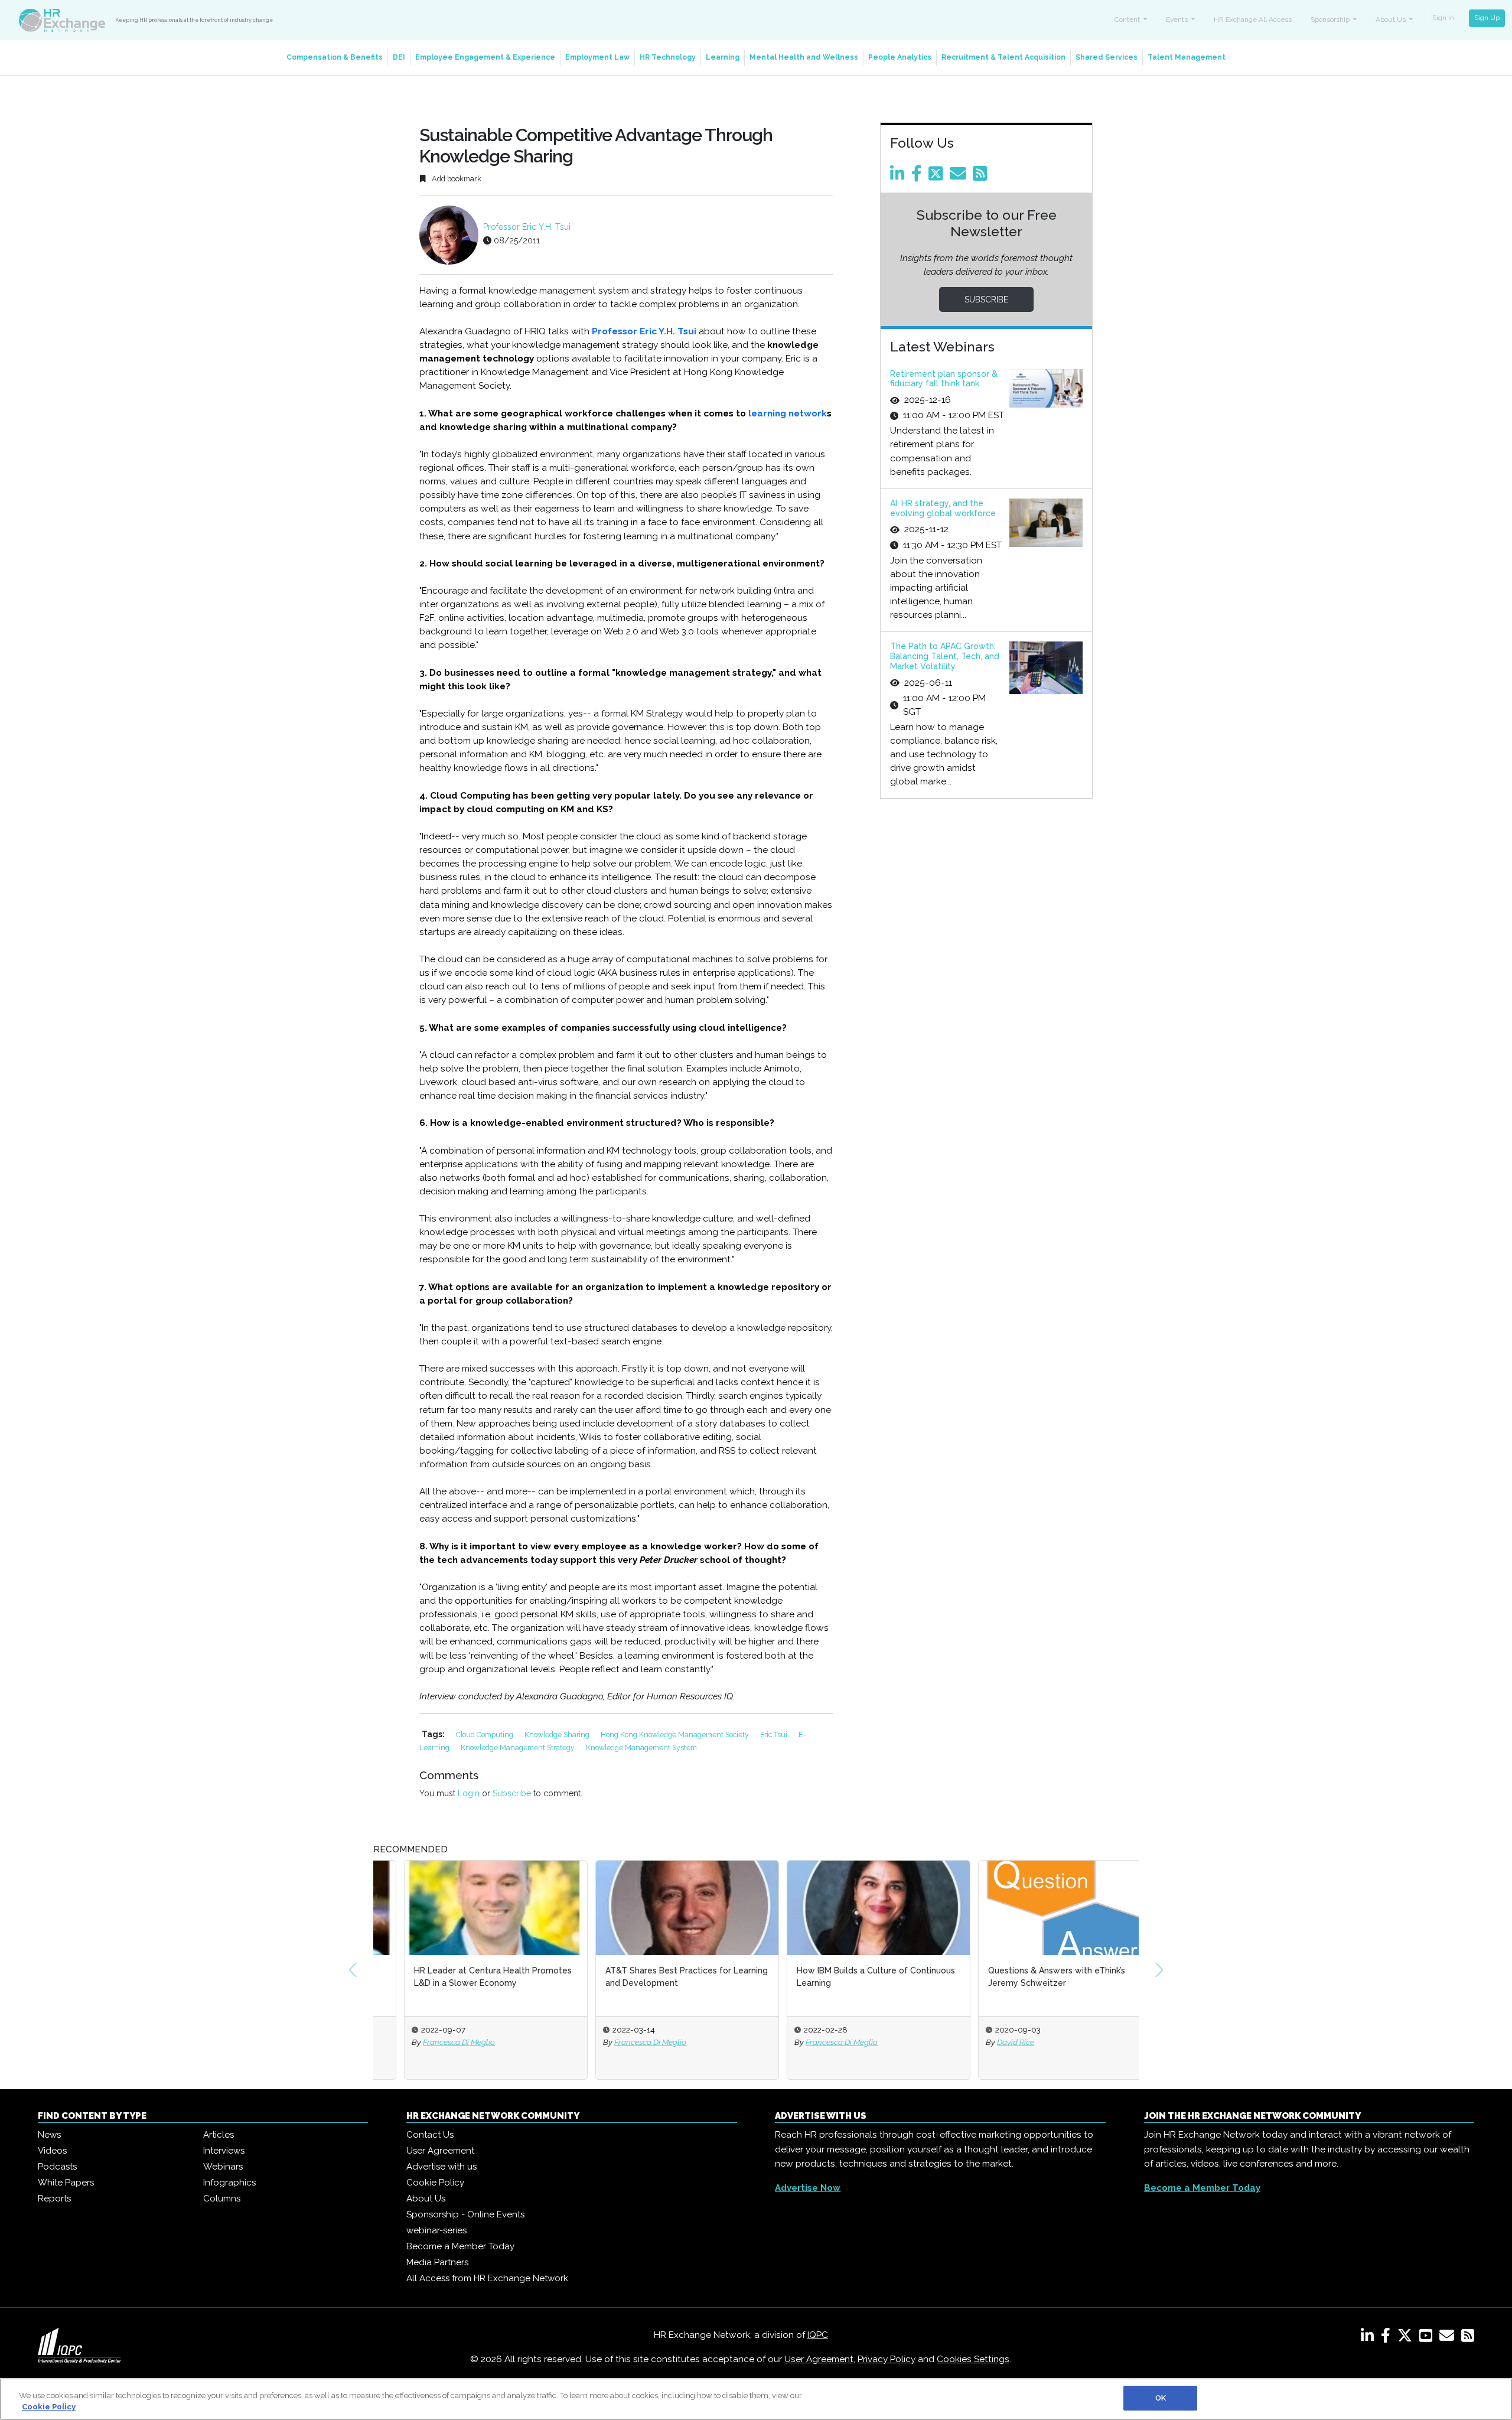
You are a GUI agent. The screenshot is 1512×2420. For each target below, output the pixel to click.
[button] (353, 1970)
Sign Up (1487, 18)
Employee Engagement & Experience (485, 57)
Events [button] (1178, 19)
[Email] (960, 177)
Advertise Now (808, 2188)
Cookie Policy (435, 2183)
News (49, 2135)
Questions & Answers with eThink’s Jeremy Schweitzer (1026, 1977)
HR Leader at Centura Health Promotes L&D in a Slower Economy (462, 1977)
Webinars (223, 2167)
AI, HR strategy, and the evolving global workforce (943, 508)
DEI (399, 57)
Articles (219, 2135)
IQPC (818, 2335)
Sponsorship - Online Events (465, 2214)
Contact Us (430, 2135)
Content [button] (1128, 19)
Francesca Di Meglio (428, 2042)
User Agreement (440, 2151)
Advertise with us (441, 2167)
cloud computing (485, 1735)
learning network (786, 413)
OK (1161, 2398)
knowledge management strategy (519, 1748)
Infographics (229, 2183)
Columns (222, 2198)
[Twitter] (938, 177)
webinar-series (436, 2230)
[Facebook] (919, 177)
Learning (723, 57)
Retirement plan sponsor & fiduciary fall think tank (944, 379)
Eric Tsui (775, 1735)
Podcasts (57, 2167)
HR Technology (668, 57)
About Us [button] (1392, 19)
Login (469, 1793)
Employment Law (597, 57)
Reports (54, 2198)
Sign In (1443, 18)
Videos (52, 2151)
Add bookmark (456, 179)
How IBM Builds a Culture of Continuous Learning (845, 1977)
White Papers (66, 2183)
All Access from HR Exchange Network (487, 2278)
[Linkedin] (900, 177)
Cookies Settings (973, 2359)
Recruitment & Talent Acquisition (1003, 57)
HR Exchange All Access (1253, 19)
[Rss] (982, 177)
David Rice (985, 2042)
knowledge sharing (558, 1735)
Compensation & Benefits (335, 57)
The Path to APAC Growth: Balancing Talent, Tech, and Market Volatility (945, 656)
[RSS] (1468, 2338)
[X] (1407, 2338)
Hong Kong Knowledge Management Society (676, 1735)
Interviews (224, 2151)
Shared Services (1107, 57)
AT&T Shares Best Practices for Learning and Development (656, 1977)
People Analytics (900, 57)
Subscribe (512, 1793)
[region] (756, 2399)
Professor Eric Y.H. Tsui (527, 227)
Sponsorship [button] (1331, 19)
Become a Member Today (460, 2246)
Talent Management (1187, 57)
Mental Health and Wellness (804, 57)
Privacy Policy (887, 2359)
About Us (426, 2198)
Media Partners (437, 2262)
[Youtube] (1428, 2338)
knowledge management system (641, 1748)
